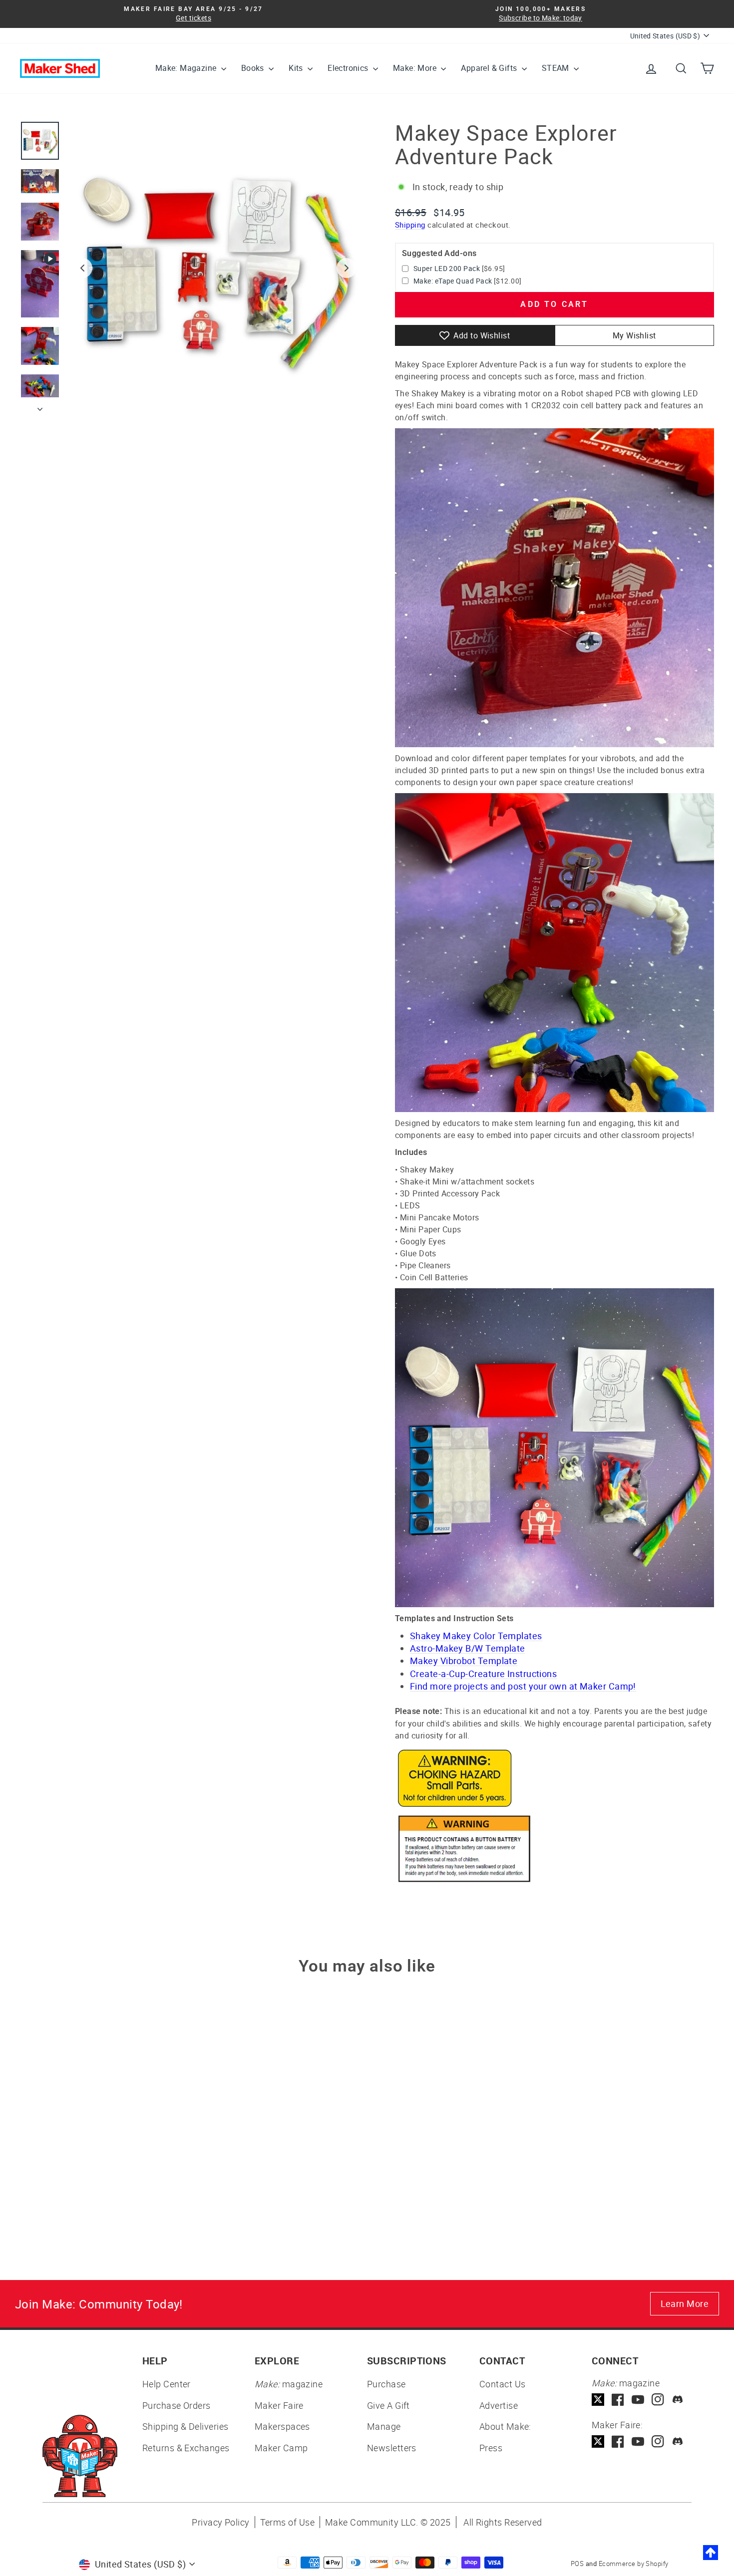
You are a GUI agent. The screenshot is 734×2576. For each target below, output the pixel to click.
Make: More (416, 68)
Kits (297, 68)
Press (491, 2448)
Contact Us (503, 2384)
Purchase (386, 2384)
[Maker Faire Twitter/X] (598, 2441)
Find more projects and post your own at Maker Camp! (523, 1686)
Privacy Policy (220, 2522)
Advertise (499, 2405)
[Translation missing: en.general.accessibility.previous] (82, 268)
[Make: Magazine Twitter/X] (598, 2400)
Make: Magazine (187, 68)
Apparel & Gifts (490, 68)
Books (254, 68)
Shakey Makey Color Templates (476, 1636)
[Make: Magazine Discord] (678, 2400)
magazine (289, 2384)
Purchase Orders (177, 2405)
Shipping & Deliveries (185, 2426)
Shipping (410, 225)
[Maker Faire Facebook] (618, 2441)
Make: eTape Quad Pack (453, 281)
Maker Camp (281, 2448)
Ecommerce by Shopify (634, 2564)
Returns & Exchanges (186, 2448)
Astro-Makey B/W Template (468, 1648)
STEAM (556, 68)
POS (577, 2564)
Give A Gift (388, 2405)
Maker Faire (279, 2405)
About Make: (505, 2426)
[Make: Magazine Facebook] (618, 2400)
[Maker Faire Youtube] (638, 2441)
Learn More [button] (685, 2303)
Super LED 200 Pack (447, 268)
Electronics (349, 68)
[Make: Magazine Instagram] (658, 2400)
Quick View (103, 2154)
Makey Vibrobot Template (464, 1661)
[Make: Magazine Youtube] (638, 2400)
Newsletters (392, 2448)
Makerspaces (282, 2426)
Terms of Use (287, 2522)
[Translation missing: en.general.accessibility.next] (347, 268)
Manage (384, 2426)
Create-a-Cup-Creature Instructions (483, 1674)
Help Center (167, 2384)
